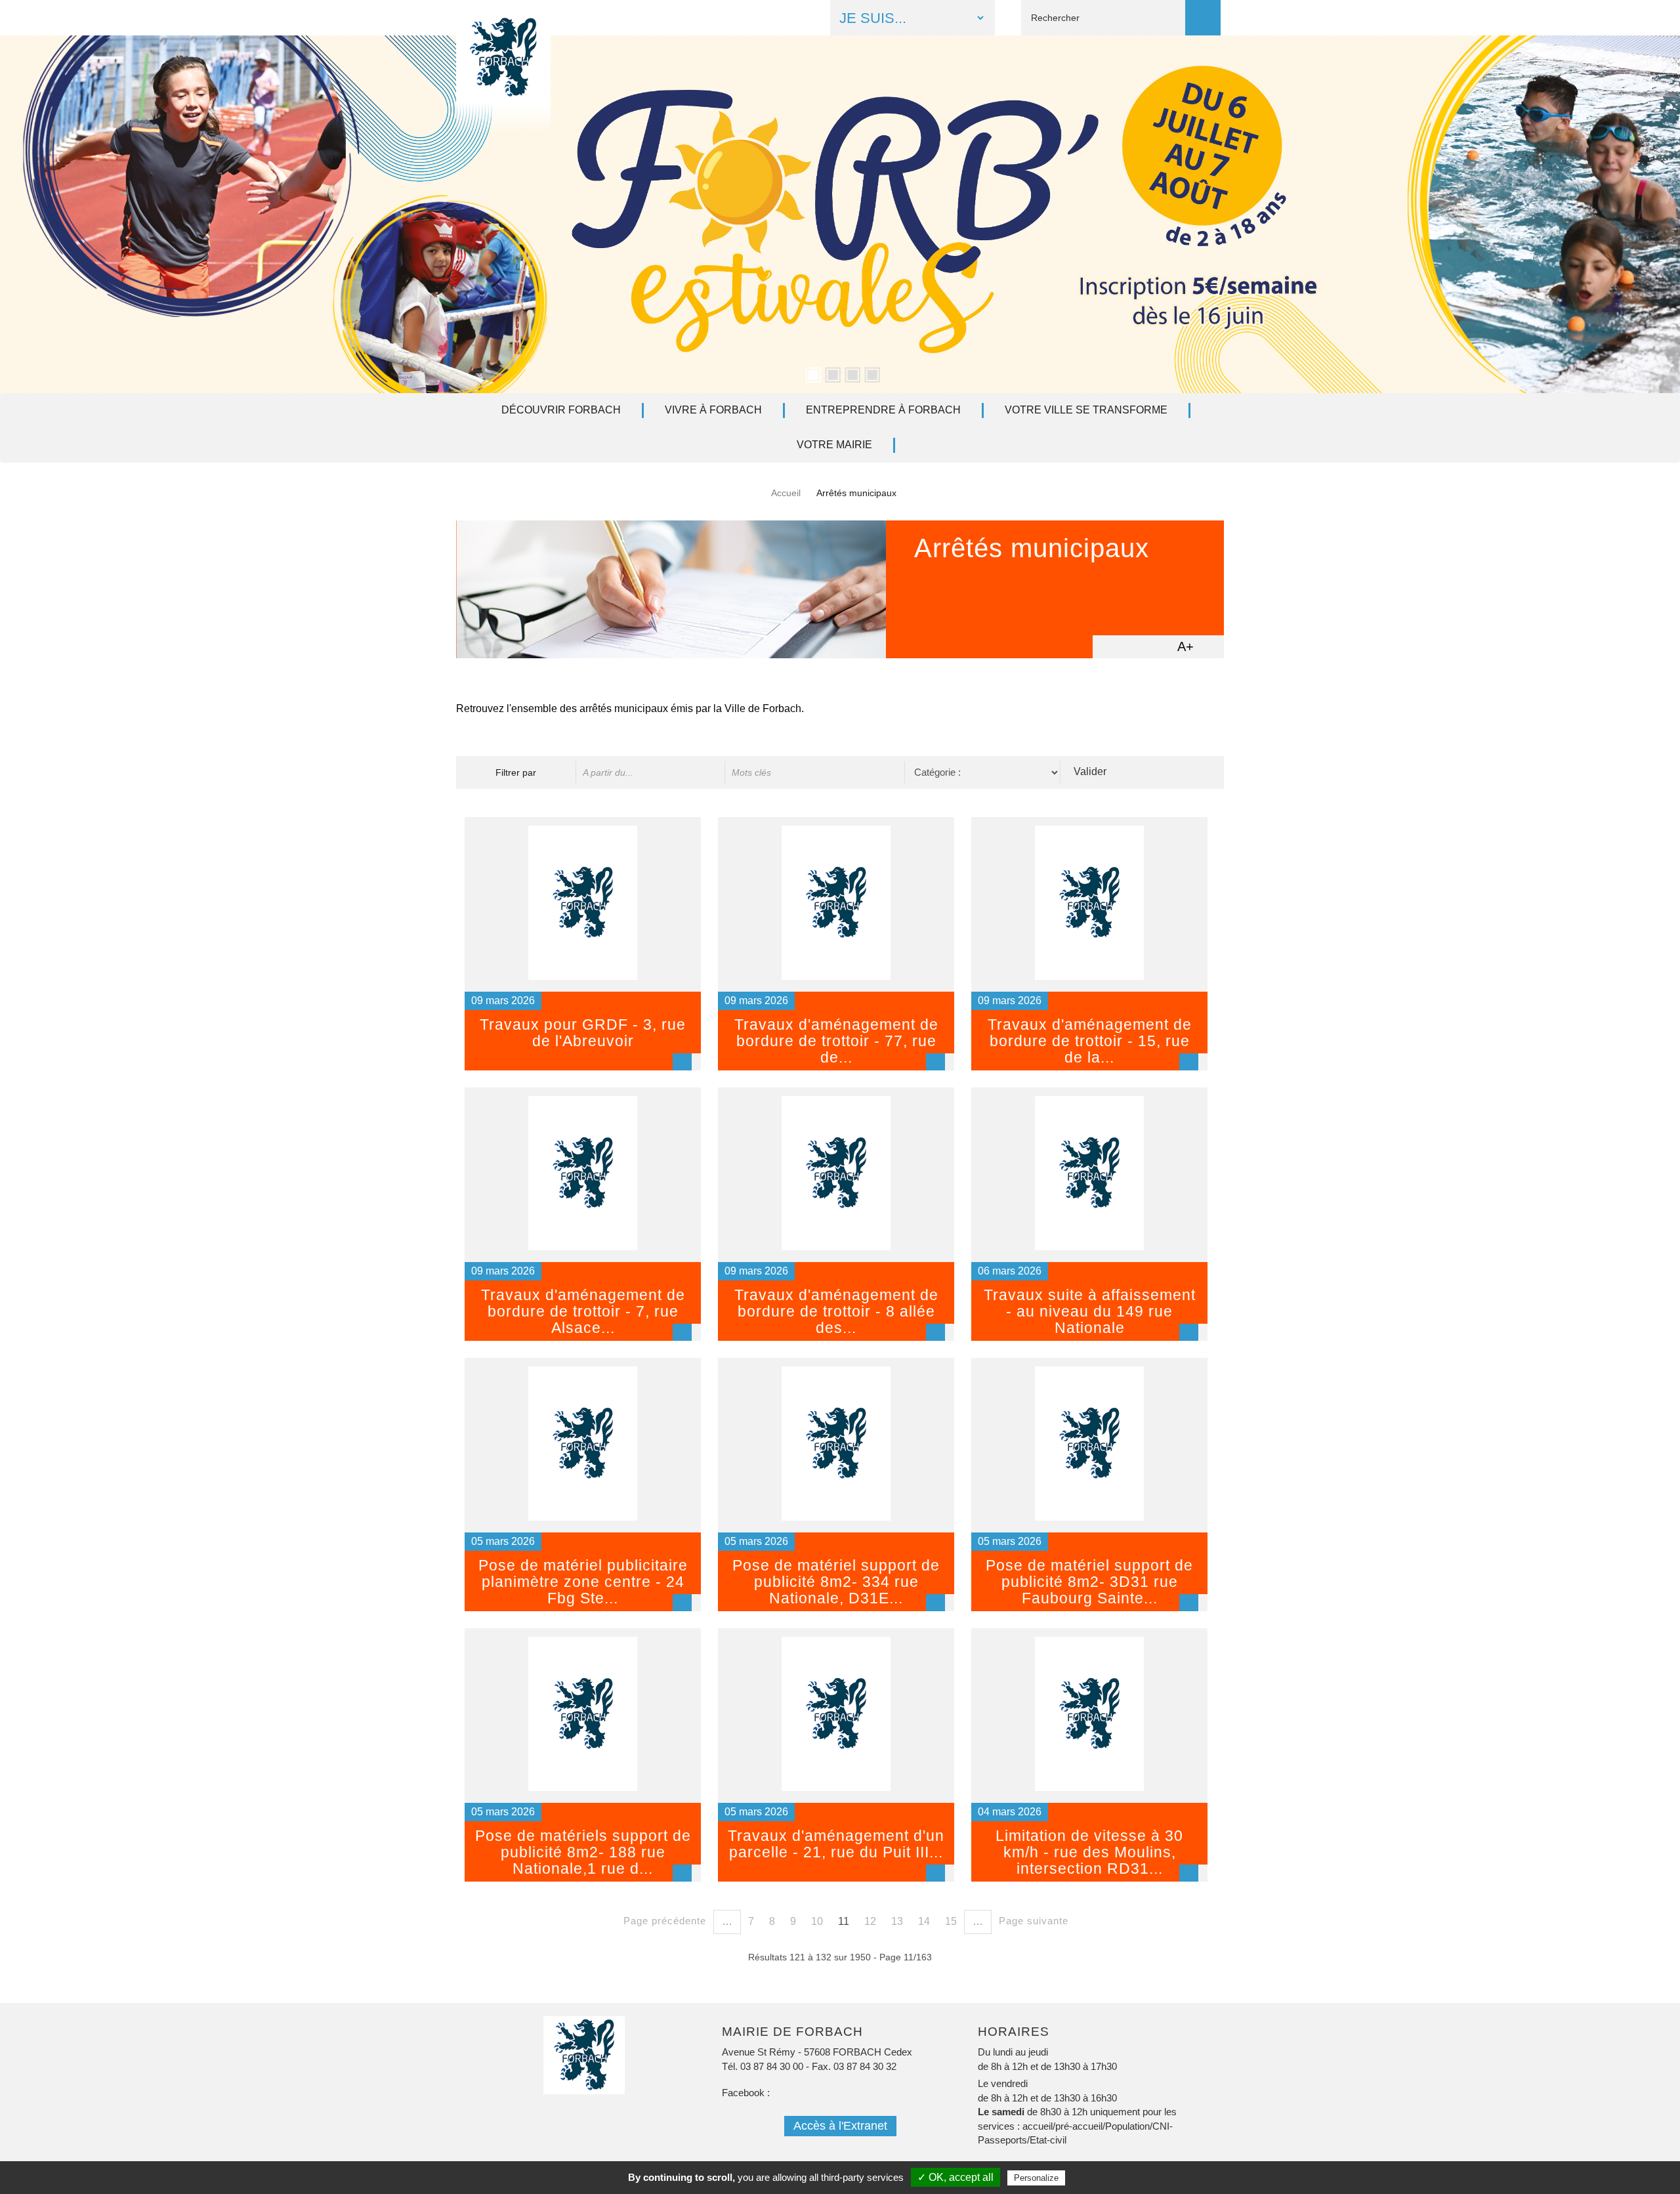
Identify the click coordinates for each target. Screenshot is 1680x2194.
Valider (1090, 771)
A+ (1186, 646)
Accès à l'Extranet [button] (840, 2126)
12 (870, 1921)
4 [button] (870, 373)
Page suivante (1034, 1921)
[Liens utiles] (796, 17)
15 (951, 1921)
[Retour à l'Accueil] (503, 88)
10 (817, 1921)
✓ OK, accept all (955, 2177)
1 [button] (810, 373)
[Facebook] (693, 17)
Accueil (786, 493)
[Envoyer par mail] (1133, 646)
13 (897, 1921)
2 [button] (830, 373)
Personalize (1036, 2178)
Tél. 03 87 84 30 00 (763, 2066)
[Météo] (727, 17)
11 (844, 1921)
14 (924, 1921)
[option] (840, 214)
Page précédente (665, 1921)
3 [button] (850, 373)
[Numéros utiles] (762, 17)
